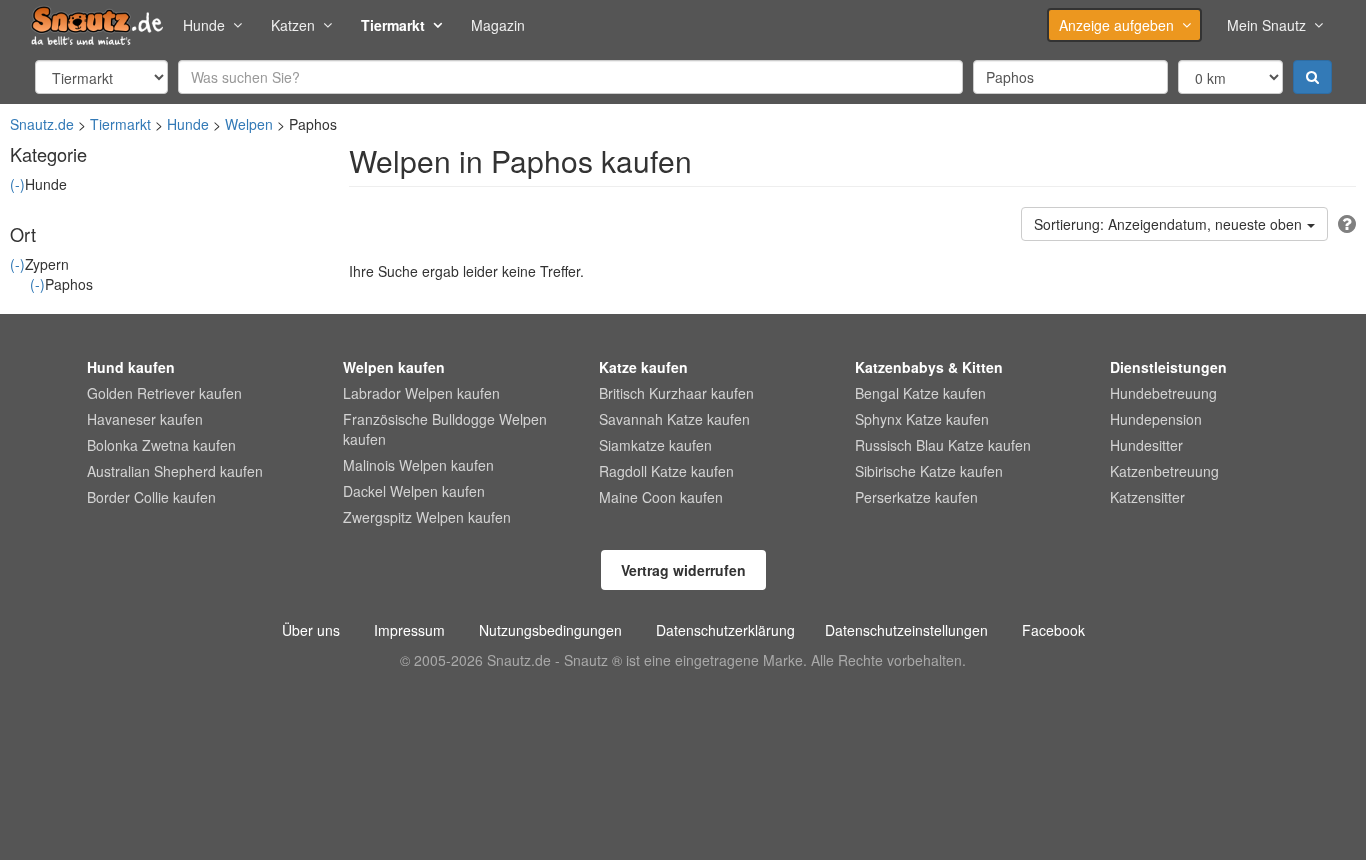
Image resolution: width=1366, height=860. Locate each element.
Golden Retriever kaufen (164, 393)
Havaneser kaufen (145, 419)
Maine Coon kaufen (661, 497)
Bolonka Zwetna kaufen (161, 445)
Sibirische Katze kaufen (929, 471)
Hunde (204, 25)
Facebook (1053, 630)
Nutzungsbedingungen (550, 630)
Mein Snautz (1266, 25)
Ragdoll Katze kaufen (666, 471)
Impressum (409, 630)
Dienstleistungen (1168, 367)
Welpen (249, 124)
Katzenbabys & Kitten (929, 367)
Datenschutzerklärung (725, 630)
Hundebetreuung (1163, 393)
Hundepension (1156, 419)
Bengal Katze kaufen (920, 393)
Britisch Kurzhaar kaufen (676, 393)
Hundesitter (1146, 445)
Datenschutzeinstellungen (906, 630)
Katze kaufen (643, 367)
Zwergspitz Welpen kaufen (427, 517)
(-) (17, 184)
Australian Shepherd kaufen (175, 471)
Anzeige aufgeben (1116, 25)
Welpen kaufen (394, 367)
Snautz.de (42, 124)
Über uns (311, 630)
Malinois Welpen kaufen (418, 465)
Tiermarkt (393, 25)
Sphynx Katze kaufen (922, 419)
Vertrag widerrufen (683, 570)
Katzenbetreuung (1164, 471)
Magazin (498, 25)
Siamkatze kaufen (655, 445)
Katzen (293, 25)
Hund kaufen (131, 367)
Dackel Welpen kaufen (414, 491)
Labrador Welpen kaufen (421, 393)
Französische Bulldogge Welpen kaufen (445, 429)
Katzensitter (1147, 497)
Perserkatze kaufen (916, 497)
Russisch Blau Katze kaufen (943, 445)
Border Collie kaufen (151, 497)
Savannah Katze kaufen (674, 419)
